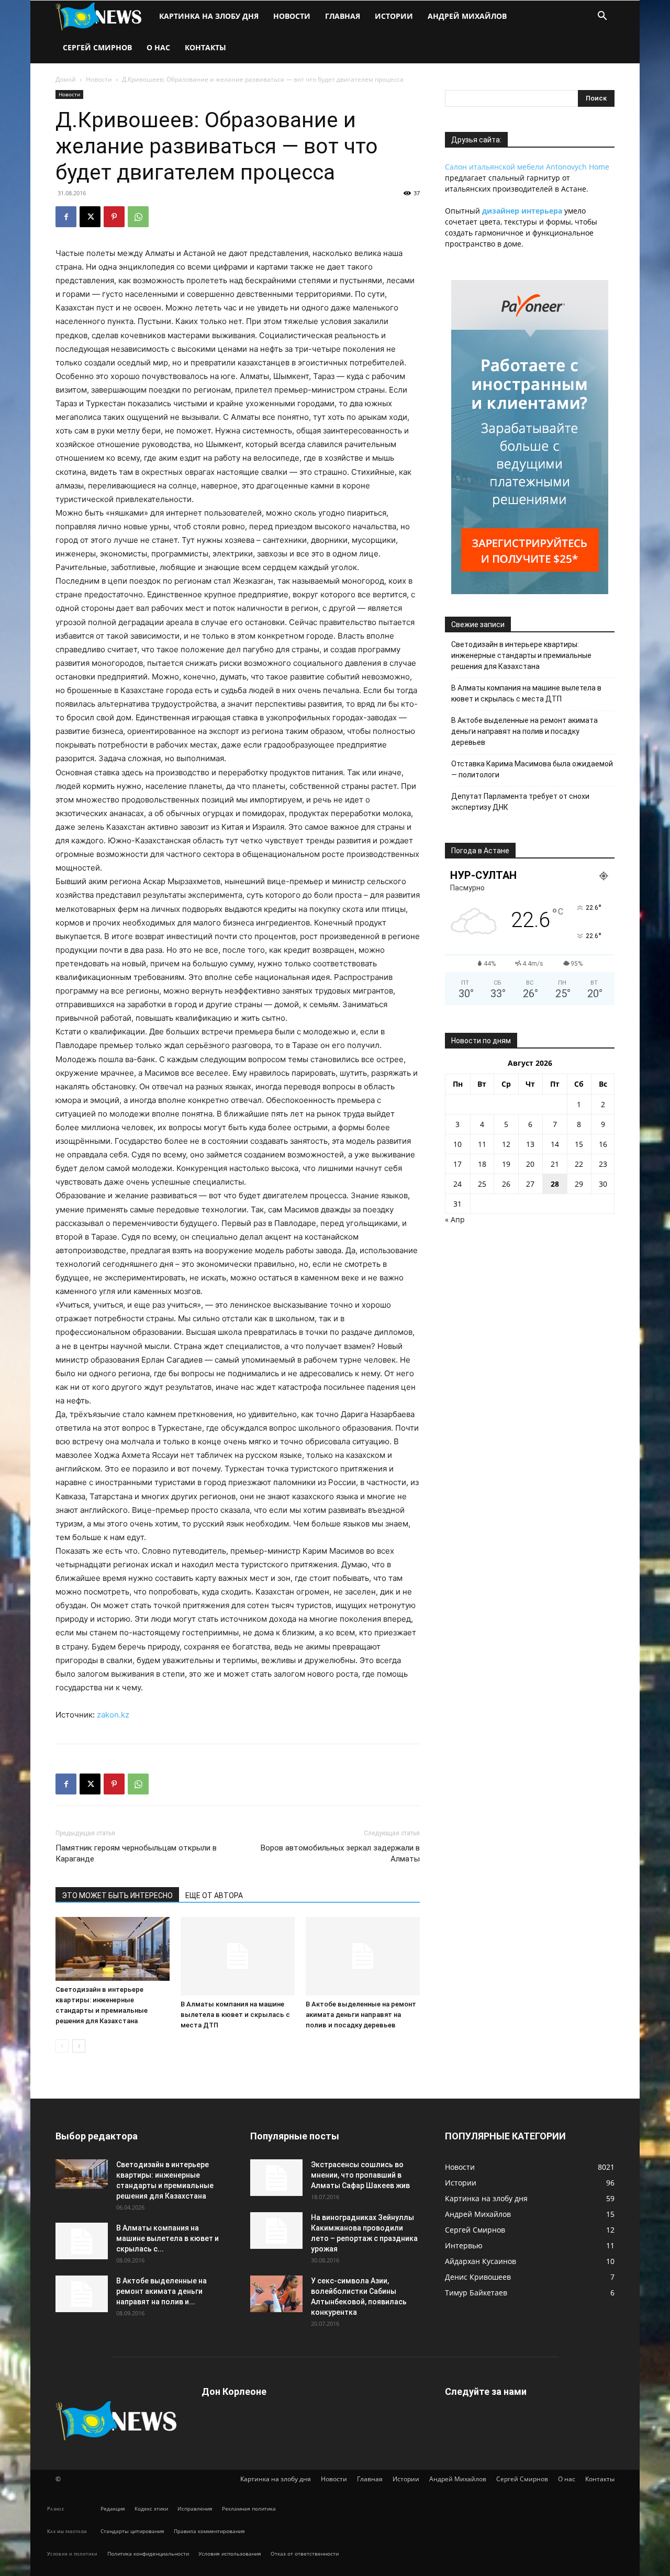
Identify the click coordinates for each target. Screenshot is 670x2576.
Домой (66, 79)
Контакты (205, 47)
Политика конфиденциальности (148, 2553)
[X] (90, 217)
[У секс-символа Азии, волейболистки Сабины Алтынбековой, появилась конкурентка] (276, 2294)
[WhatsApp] (138, 217)
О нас (158, 47)
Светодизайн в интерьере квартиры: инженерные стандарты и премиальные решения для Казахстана (521, 655)
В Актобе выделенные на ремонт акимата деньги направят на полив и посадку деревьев (361, 2015)
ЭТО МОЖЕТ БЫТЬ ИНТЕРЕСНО (117, 1895)
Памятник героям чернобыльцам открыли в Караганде (136, 1853)
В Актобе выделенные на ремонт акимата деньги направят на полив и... (161, 2291)
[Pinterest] (114, 217)
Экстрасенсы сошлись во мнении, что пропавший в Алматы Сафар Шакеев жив (360, 2175)
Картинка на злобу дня (209, 16)
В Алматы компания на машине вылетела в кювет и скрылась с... (167, 2238)
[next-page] (79, 2046)
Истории (394, 16)
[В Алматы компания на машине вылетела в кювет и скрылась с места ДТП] (238, 1956)
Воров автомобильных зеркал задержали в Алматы (340, 1853)
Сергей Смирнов (97, 47)
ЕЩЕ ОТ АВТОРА (214, 1895)
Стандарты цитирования (132, 2531)
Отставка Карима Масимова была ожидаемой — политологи (532, 769)
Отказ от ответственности (305, 2553)
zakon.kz (113, 1715)
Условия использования (230, 2553)
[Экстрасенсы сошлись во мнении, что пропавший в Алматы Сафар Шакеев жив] (276, 2178)
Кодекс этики (151, 2508)
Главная (343, 16)
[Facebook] (66, 217)
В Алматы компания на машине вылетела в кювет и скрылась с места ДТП (235, 2015)
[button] (602, 17)
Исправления (195, 2508)
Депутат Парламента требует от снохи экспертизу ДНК (520, 802)
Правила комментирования (209, 2531)
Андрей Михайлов (467, 16)
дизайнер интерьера (522, 211)
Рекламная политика (249, 2508)
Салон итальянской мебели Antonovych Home (527, 167)
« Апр (455, 1219)
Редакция (113, 2508)
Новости (292, 16)
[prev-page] (62, 2046)
